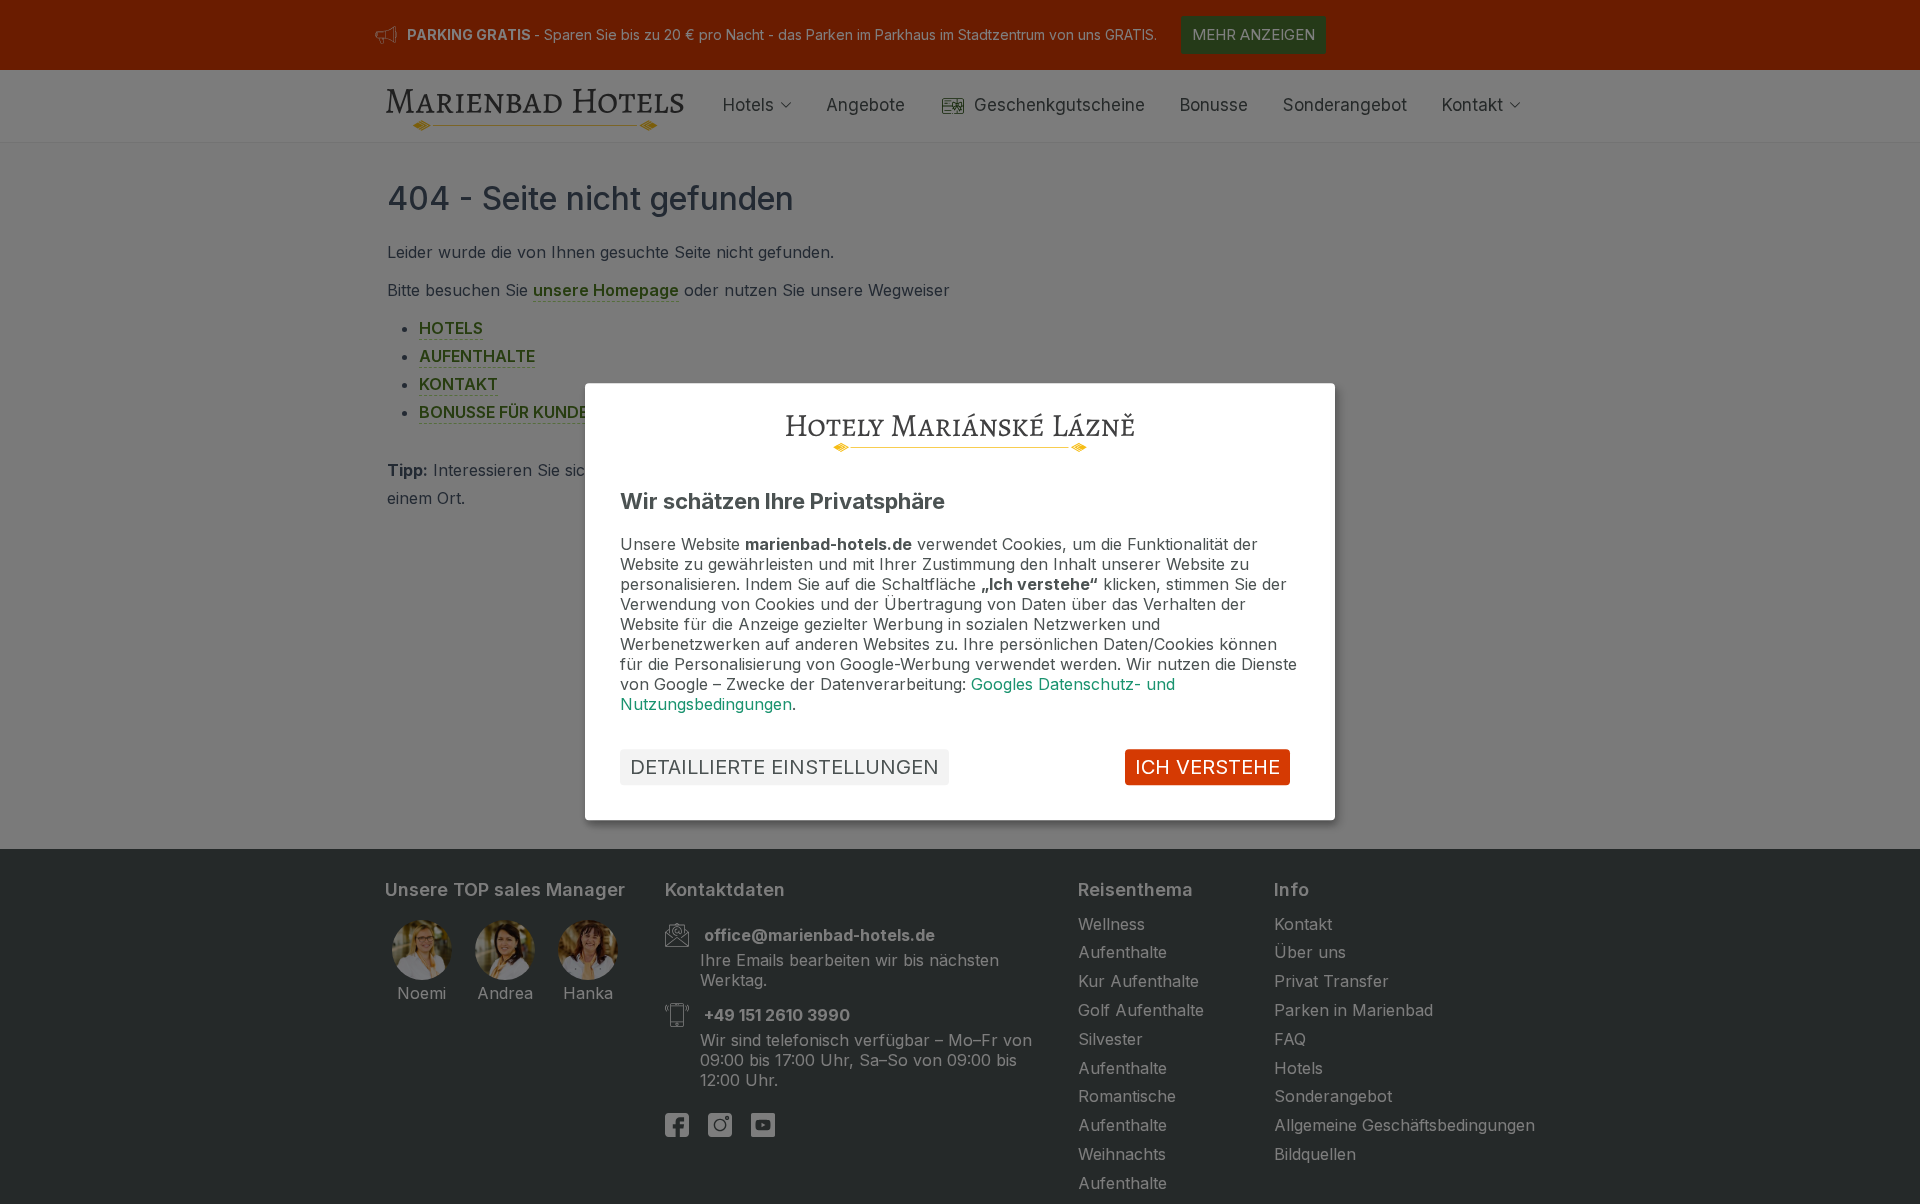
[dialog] (960, 601)
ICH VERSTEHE (1207, 768)
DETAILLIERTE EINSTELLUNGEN (784, 768)
